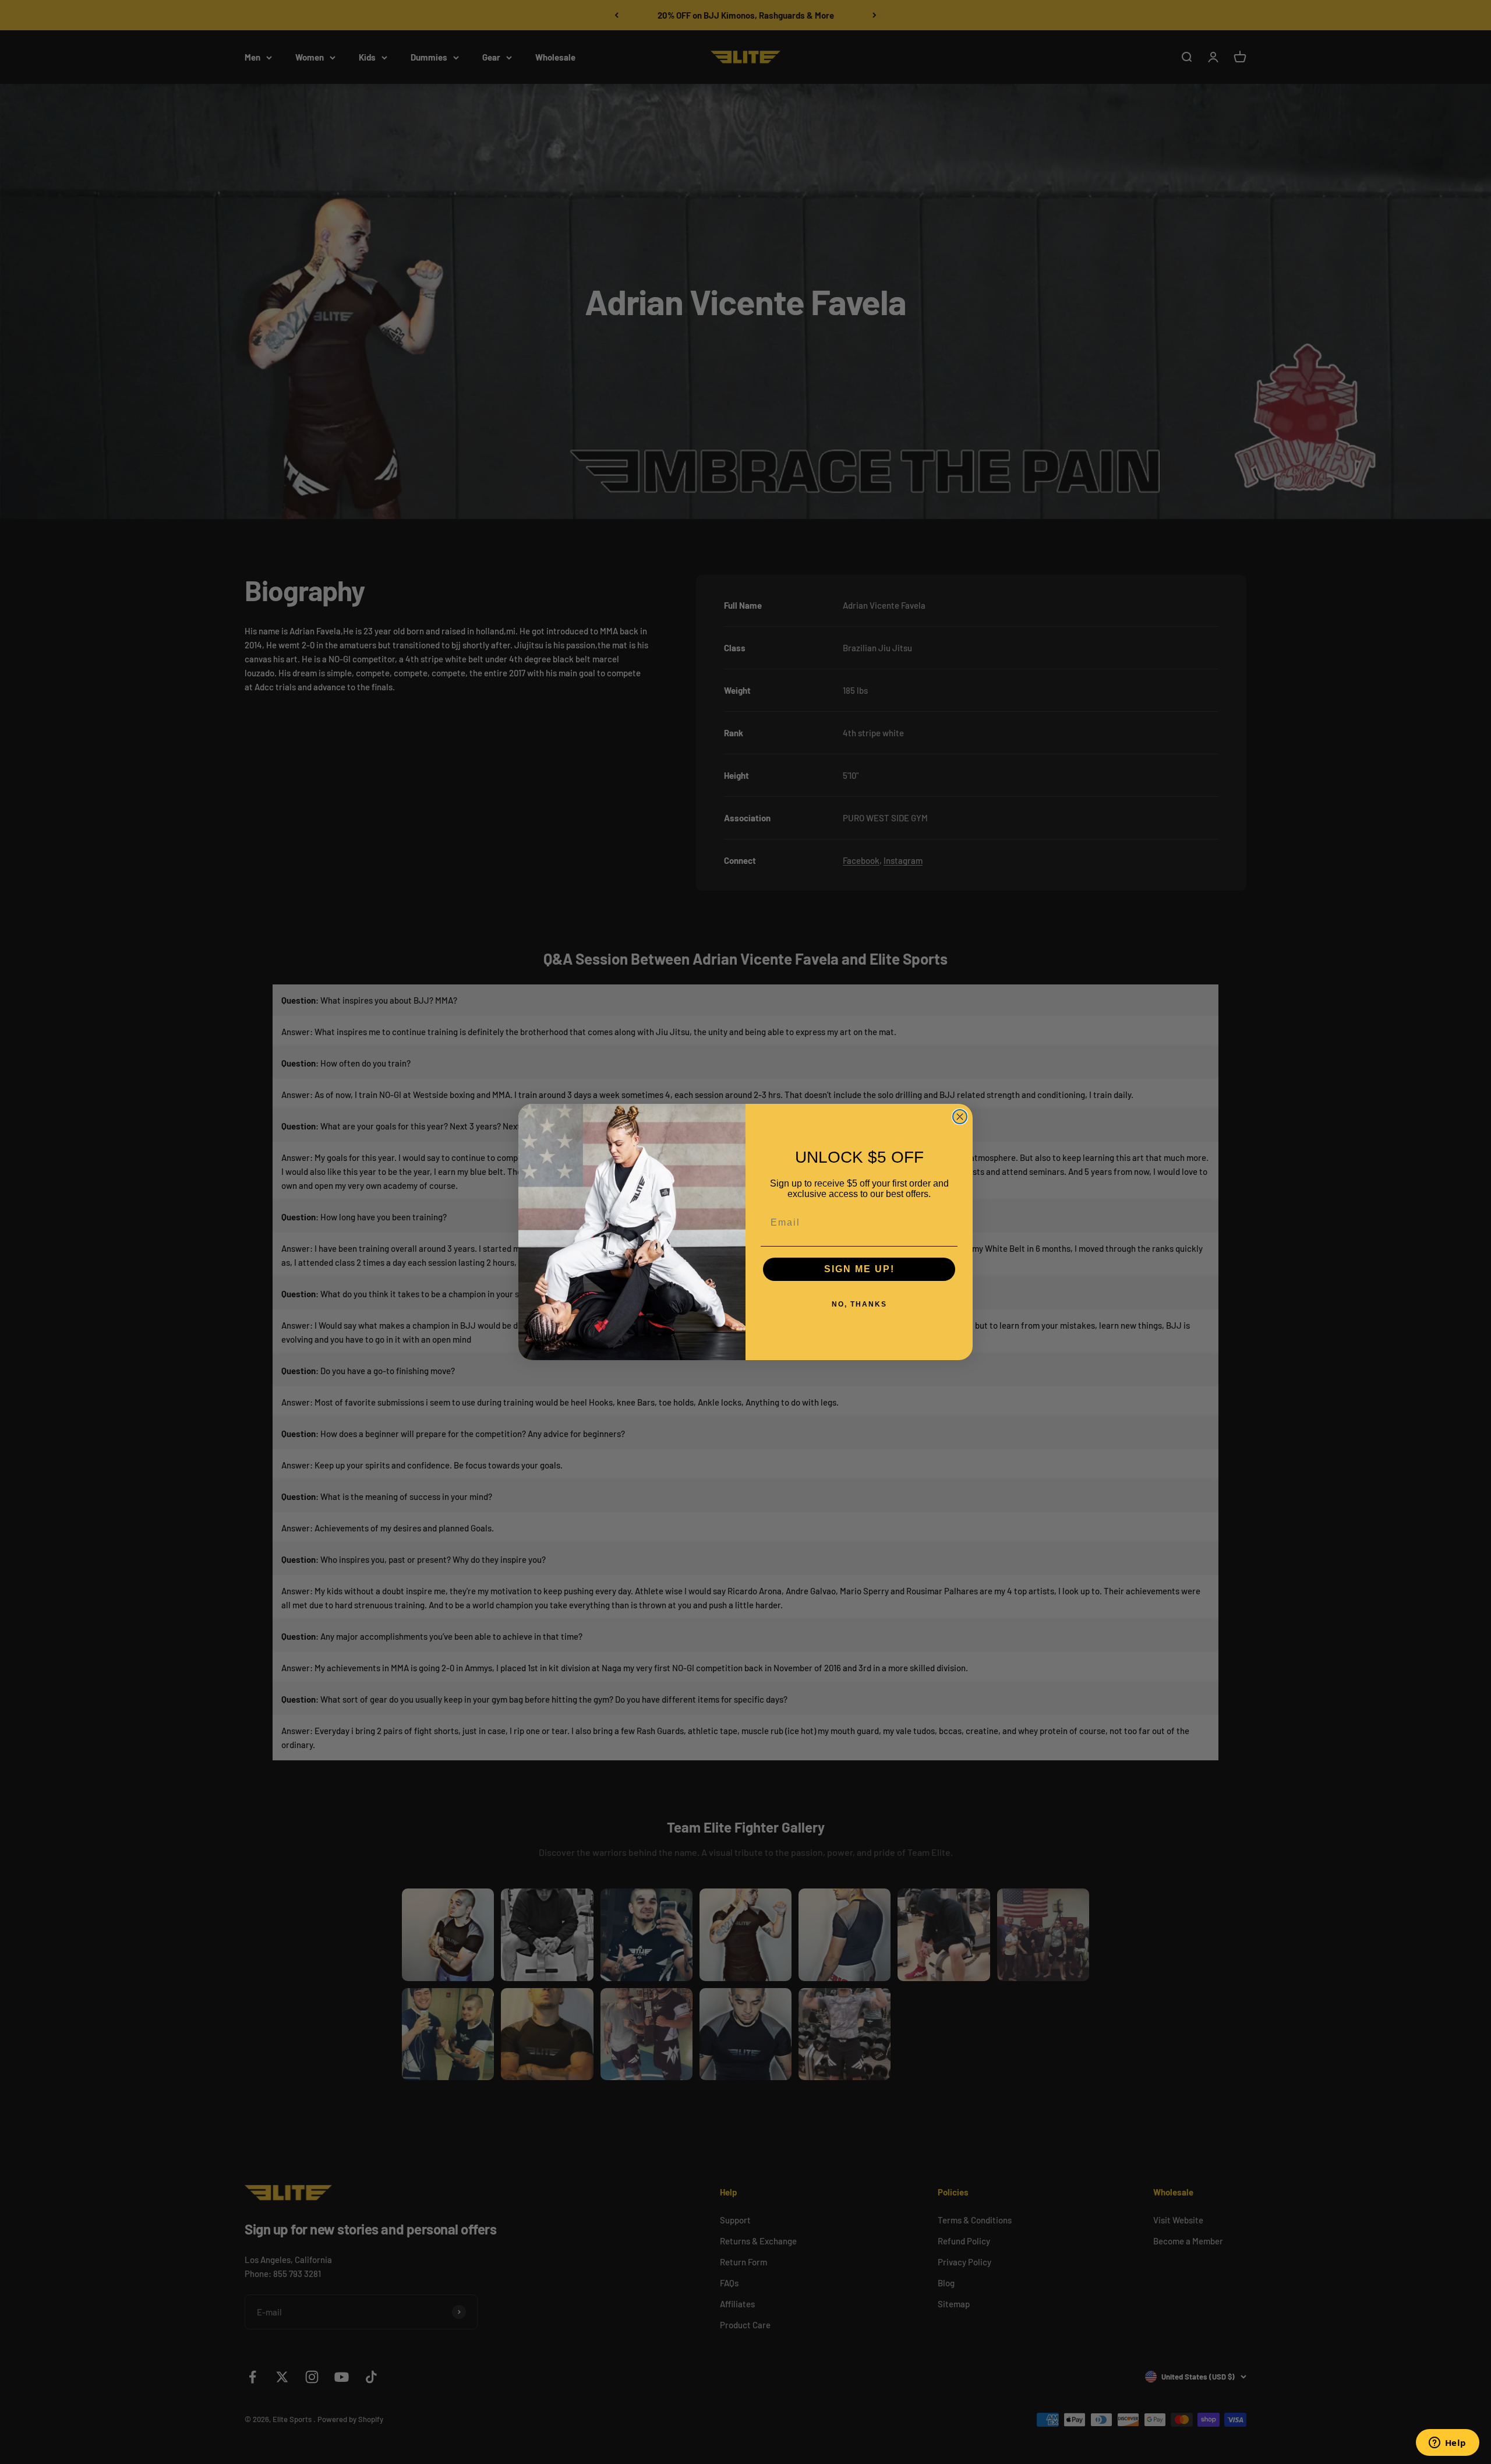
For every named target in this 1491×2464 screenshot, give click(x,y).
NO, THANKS (859, 1304)
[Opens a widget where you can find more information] (1447, 2444)
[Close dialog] (960, 1117)
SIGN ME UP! (859, 1269)
